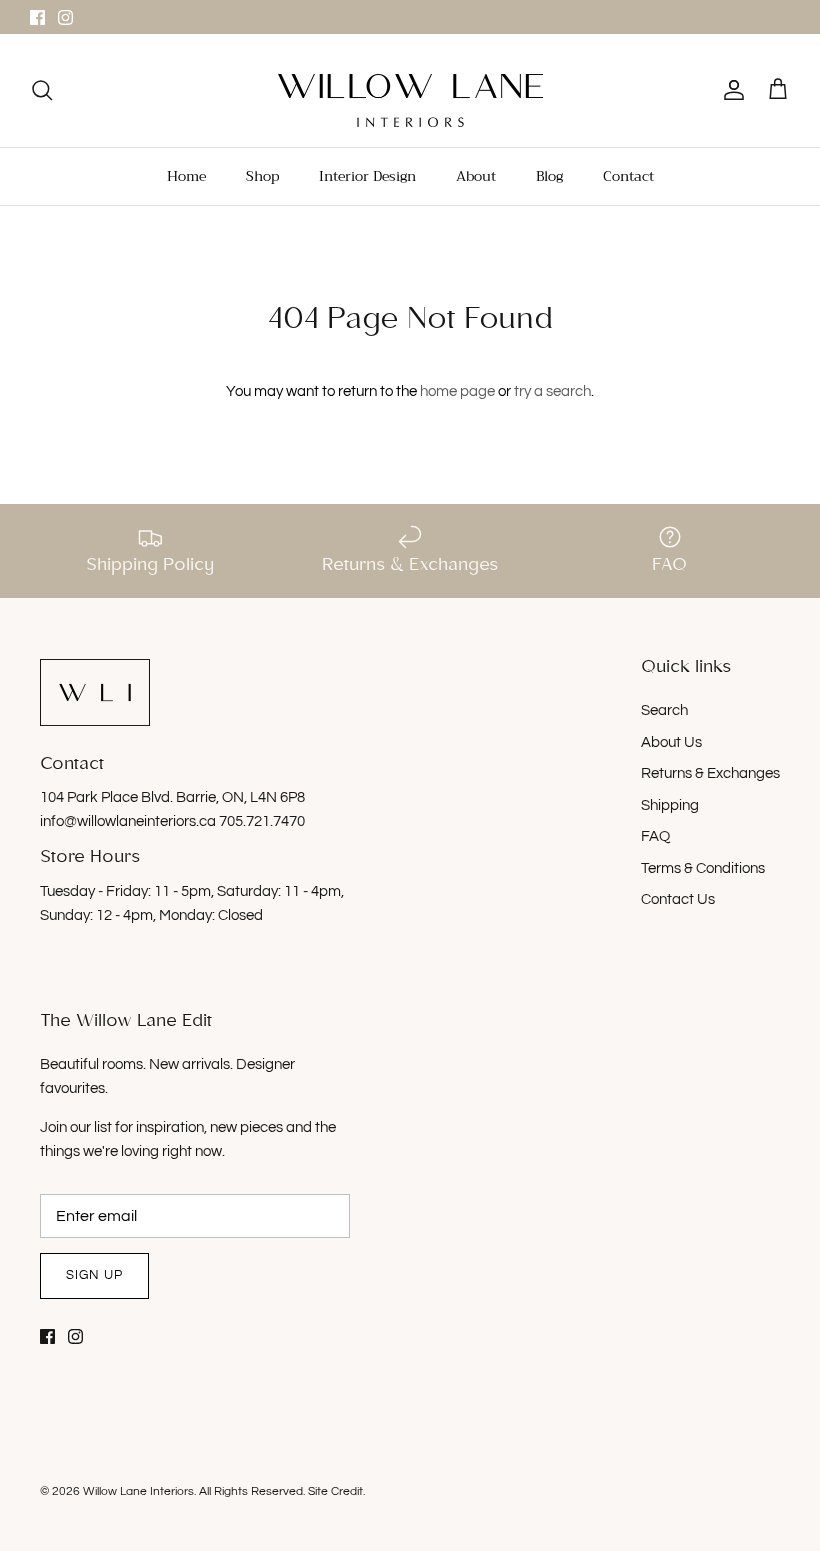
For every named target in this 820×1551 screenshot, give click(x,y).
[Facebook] (37, 17)
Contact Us (678, 899)
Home (186, 176)
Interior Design (367, 176)
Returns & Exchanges (710, 773)
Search (664, 710)
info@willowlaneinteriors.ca (129, 821)
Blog (549, 176)
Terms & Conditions (703, 868)
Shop (262, 176)
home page (457, 391)
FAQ (655, 836)
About (476, 176)
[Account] (730, 90)
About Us (671, 742)
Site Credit (335, 1491)
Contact (628, 176)
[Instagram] (65, 17)
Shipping (670, 805)
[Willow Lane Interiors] (410, 100)
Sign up (94, 1275)
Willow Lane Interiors (138, 1491)
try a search (552, 391)
